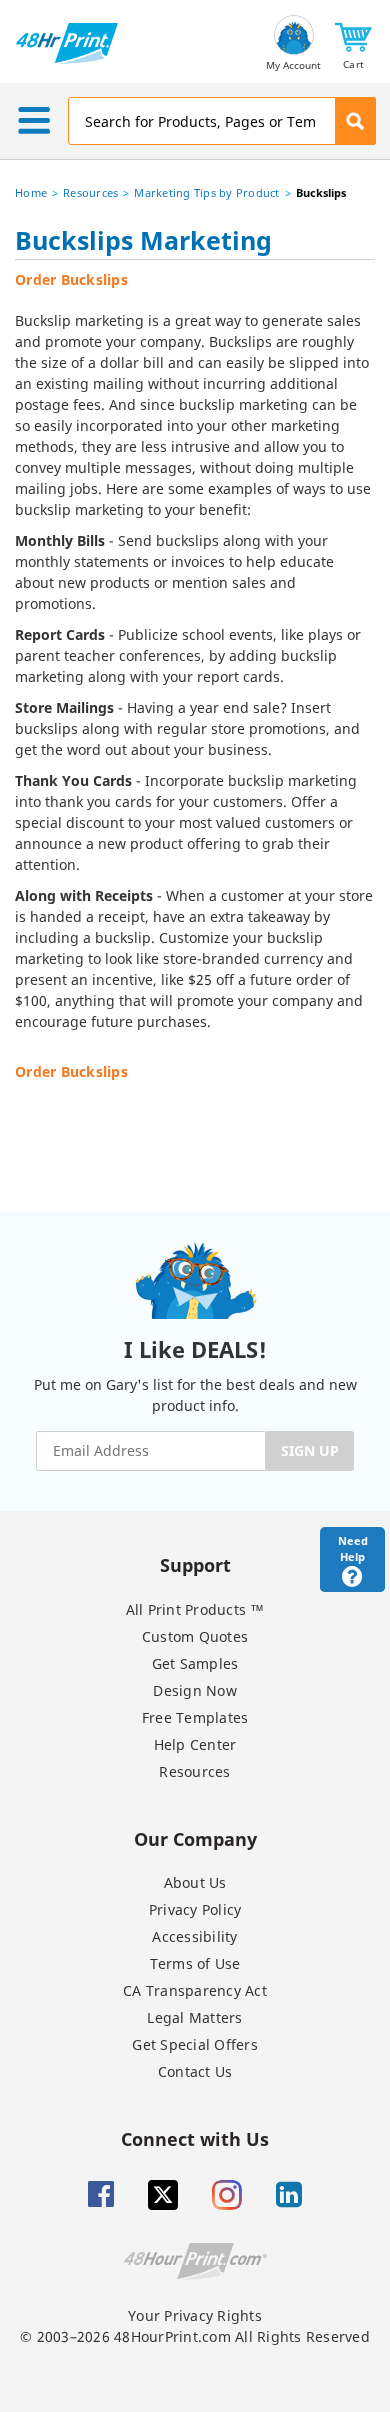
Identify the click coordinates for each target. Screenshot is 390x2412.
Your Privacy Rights (195, 2315)
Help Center (195, 1744)
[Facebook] (101, 2195)
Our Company (195, 1838)
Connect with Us (195, 2138)
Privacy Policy (195, 1909)
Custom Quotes (195, 1636)
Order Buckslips (71, 279)
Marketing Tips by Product (206, 192)
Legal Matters (194, 2017)
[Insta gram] (227, 2195)
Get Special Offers (195, 2044)
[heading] (195, 244)
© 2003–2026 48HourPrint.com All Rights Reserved (195, 2336)
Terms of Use (195, 1963)
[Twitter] (163, 2195)
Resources (90, 192)
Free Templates (195, 1717)
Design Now (195, 1690)
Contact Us (195, 2071)
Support (195, 1564)
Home (31, 192)
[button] (353, 43)
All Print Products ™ (195, 1609)
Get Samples (195, 1663)
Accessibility (194, 1936)
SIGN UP (310, 1450)
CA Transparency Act (195, 1990)
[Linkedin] (289, 2195)
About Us (195, 1882)
